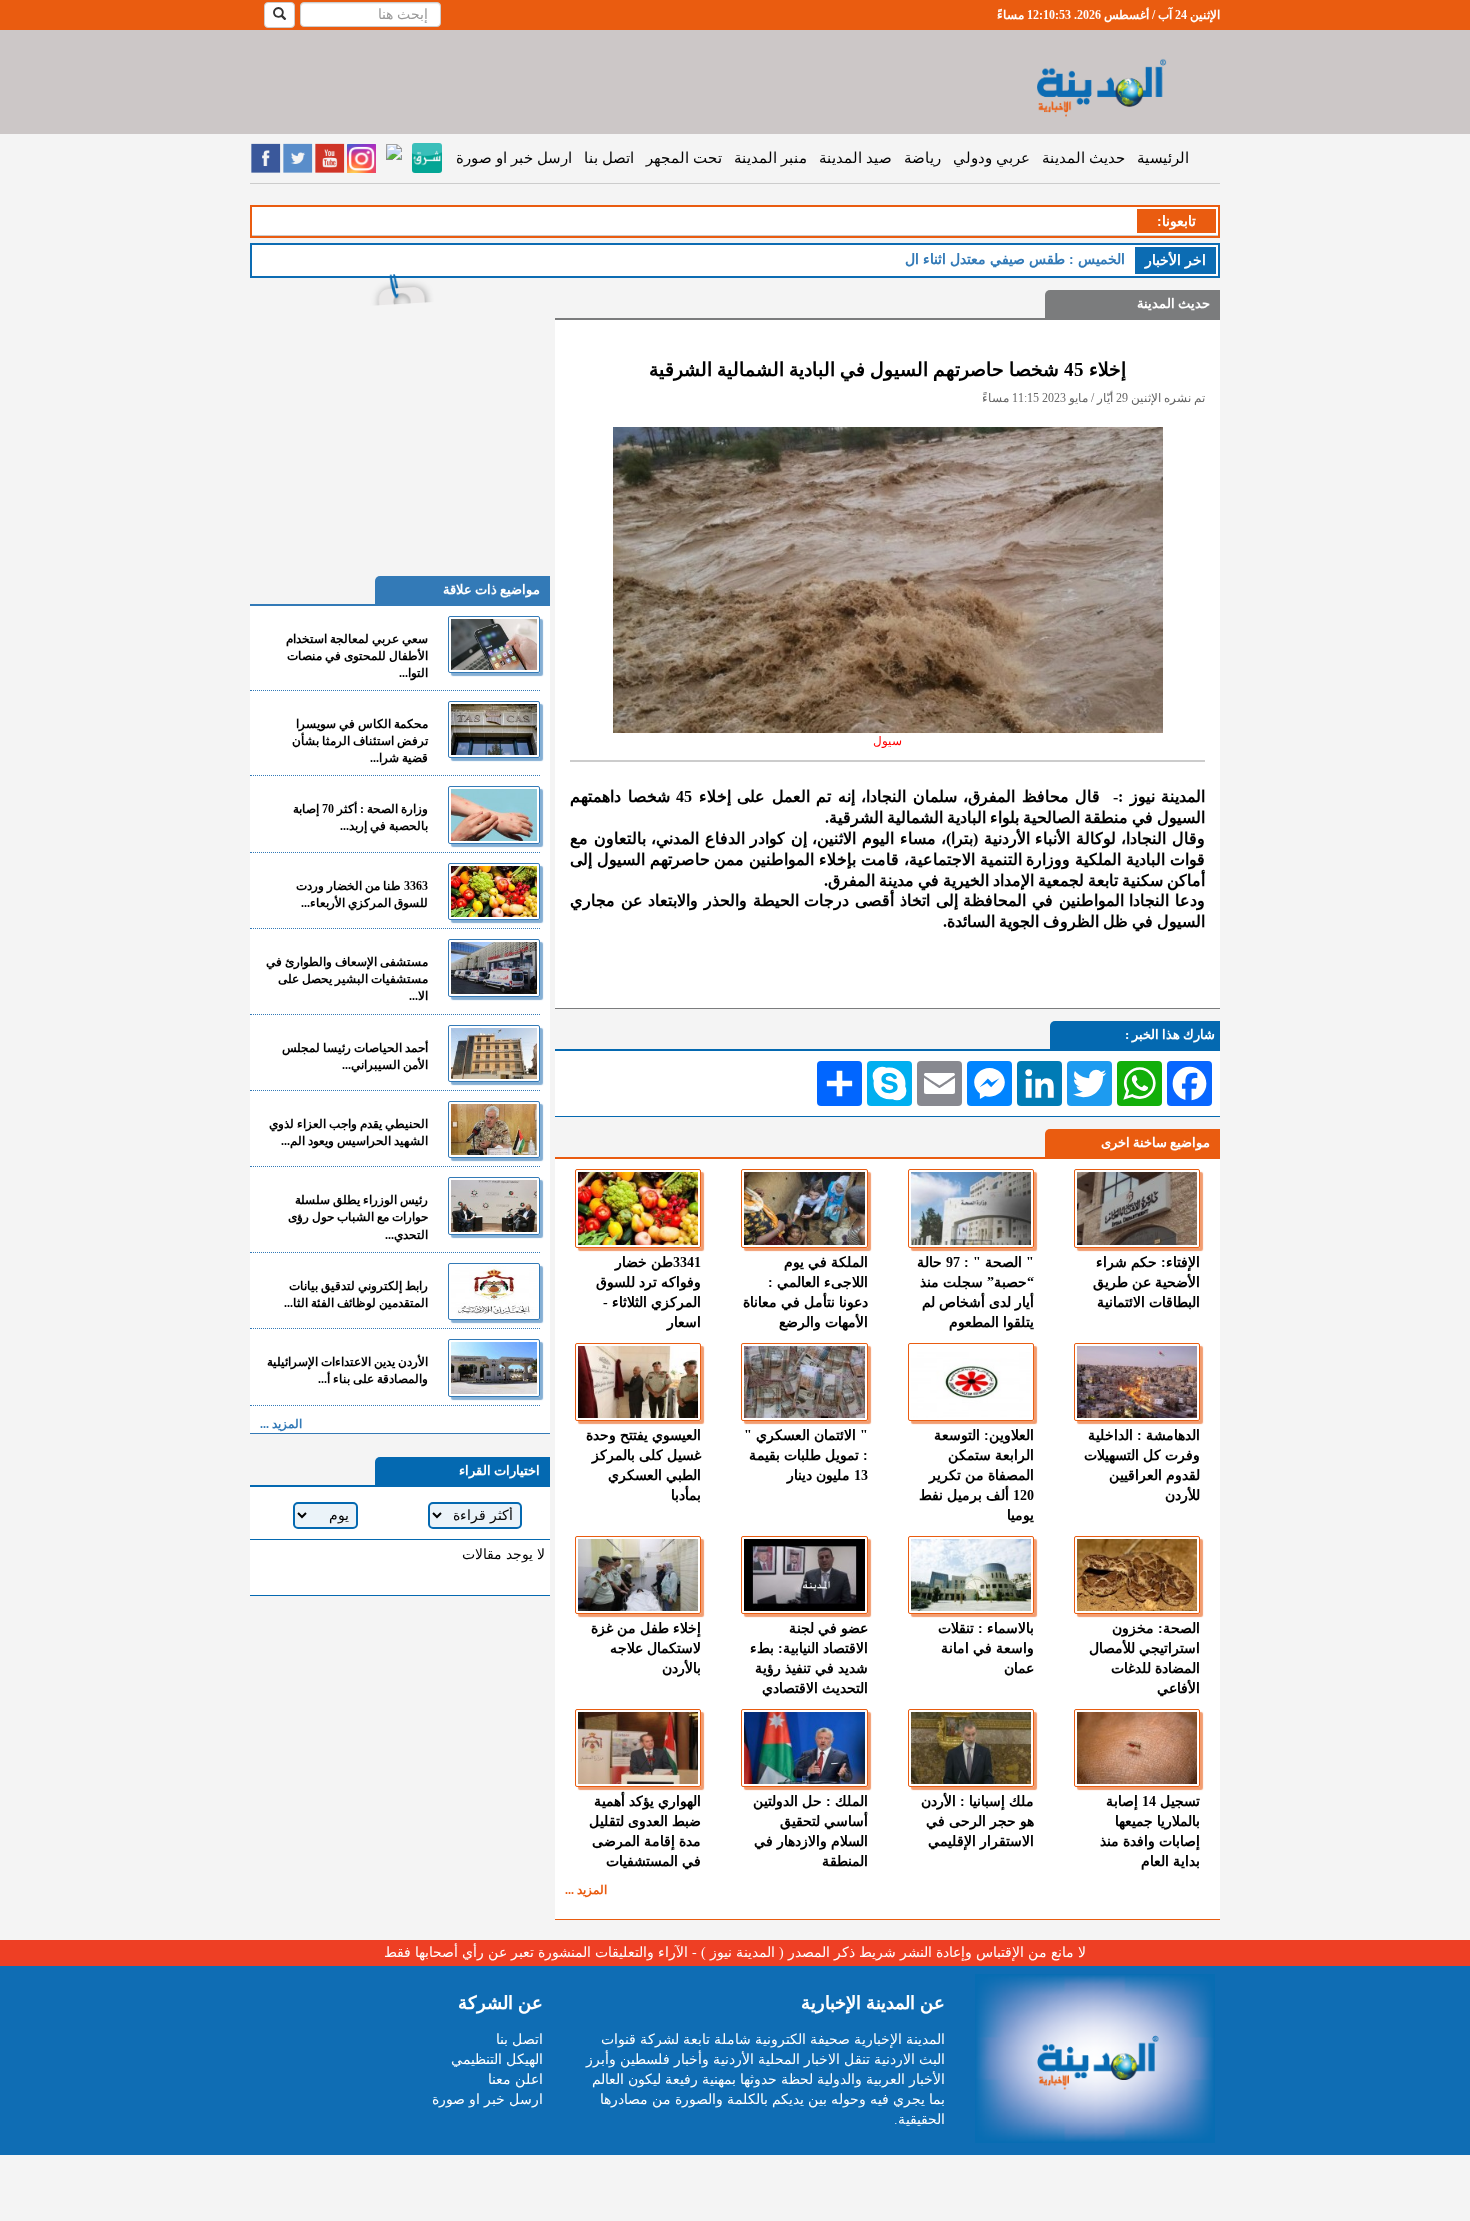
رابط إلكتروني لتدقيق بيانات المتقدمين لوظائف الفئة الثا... (356, 1294)
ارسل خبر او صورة (514, 158)
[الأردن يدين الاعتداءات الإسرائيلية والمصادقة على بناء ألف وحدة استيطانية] (494, 1367)
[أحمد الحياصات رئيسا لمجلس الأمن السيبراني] (494, 1053)
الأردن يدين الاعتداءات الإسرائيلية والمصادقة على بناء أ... (347, 1370)
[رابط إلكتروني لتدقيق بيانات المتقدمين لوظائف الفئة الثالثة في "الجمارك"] (494, 1291)
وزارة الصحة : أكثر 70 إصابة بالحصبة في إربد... (360, 817)
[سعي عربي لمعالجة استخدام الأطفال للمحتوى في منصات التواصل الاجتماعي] (494, 644)
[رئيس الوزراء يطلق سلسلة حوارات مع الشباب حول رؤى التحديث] (494, 1205)
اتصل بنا (609, 158)
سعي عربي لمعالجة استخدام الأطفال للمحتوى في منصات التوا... (357, 656)
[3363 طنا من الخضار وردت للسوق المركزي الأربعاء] (494, 891)
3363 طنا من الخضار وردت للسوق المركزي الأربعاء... (362, 894)
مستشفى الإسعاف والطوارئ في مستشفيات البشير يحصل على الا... (347, 979)
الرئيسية (1163, 158)
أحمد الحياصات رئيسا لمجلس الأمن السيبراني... (355, 1056)
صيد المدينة (855, 158)
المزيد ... (586, 1890)
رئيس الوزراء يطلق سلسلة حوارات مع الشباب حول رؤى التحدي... (358, 1217)
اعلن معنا (515, 2079)
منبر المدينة (770, 158)
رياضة (922, 158)
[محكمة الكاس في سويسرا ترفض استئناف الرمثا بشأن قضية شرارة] (494, 729)
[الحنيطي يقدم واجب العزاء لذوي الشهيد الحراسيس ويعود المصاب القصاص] (494, 1129)
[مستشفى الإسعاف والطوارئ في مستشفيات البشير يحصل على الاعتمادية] (494, 967)
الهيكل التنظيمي (497, 2059)
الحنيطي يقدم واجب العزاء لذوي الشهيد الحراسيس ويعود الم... (348, 1132)
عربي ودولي (991, 158)
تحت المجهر (684, 158)
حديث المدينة (1083, 158)
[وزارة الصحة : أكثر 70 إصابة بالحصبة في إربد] (494, 814)
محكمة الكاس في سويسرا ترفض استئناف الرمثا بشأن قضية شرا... (360, 741)
